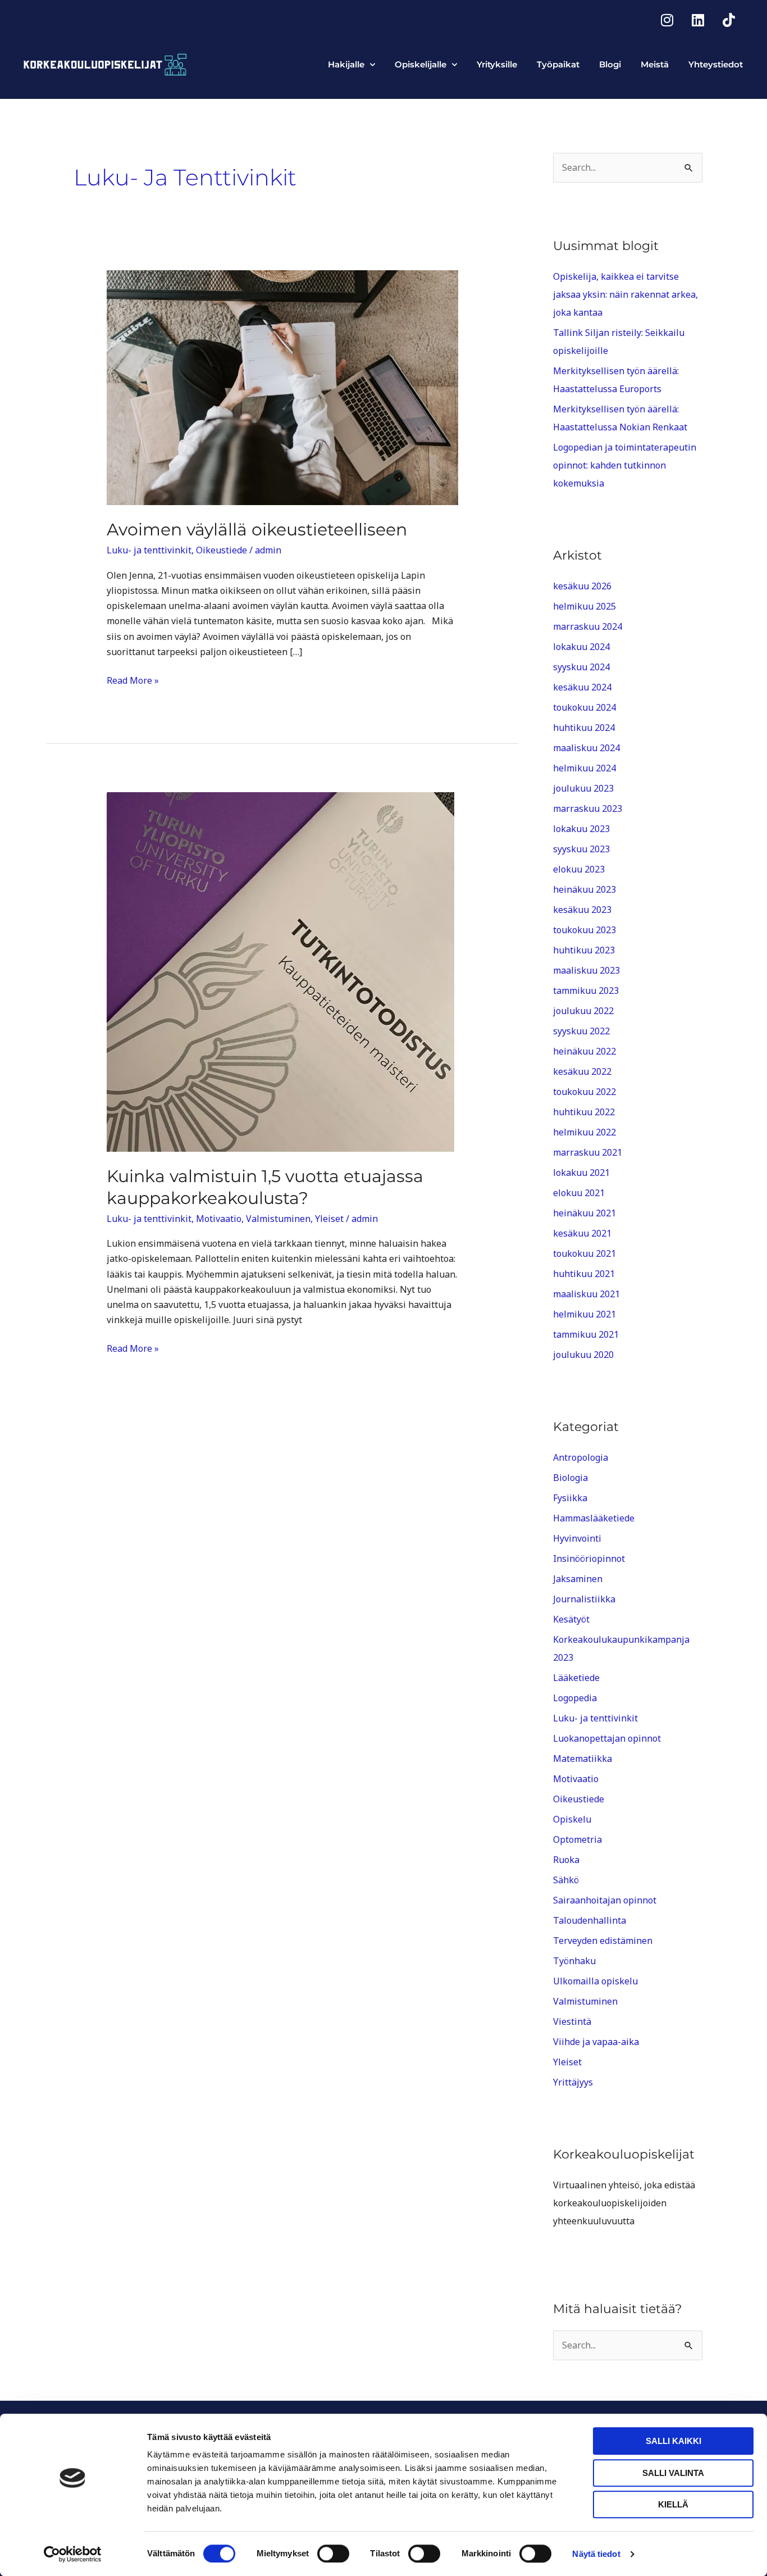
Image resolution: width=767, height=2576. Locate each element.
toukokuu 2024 (585, 707)
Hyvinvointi (577, 1538)
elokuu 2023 (579, 869)
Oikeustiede (222, 550)
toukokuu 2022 (585, 1092)
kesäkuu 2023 (582, 910)
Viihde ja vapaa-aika (596, 2042)
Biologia (570, 1478)
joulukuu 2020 (583, 1355)
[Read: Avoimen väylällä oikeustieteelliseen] (283, 387)
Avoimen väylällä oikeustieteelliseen (257, 530)
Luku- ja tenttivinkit (149, 550)
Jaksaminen (578, 1579)
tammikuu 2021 (586, 1334)
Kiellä (673, 2504)
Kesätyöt (571, 1619)
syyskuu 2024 (581, 667)
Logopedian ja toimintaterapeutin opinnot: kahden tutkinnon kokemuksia (625, 465)
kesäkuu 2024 (582, 687)
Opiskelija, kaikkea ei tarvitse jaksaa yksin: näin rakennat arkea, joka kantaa (626, 294)
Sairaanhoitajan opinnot (605, 1900)
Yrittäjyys (573, 2082)
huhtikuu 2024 (584, 728)
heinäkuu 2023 (585, 889)
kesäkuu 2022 (582, 1071)
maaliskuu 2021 (586, 1294)
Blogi (610, 64)
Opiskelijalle (421, 64)
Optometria (577, 1839)
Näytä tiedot (596, 2554)
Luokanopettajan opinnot (607, 1738)
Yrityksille (497, 64)
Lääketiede (576, 1678)
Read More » (133, 680)
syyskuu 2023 (581, 849)
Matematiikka (583, 1759)
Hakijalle (346, 64)
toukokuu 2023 (585, 930)
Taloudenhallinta (590, 1920)
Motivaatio (219, 1219)
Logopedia (575, 1698)
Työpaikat (558, 64)
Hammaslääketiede (594, 1518)
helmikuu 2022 (585, 1132)
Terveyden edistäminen (603, 1941)
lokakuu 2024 (581, 647)
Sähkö (566, 1880)
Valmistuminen (278, 1219)
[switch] (333, 2554)
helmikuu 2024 (585, 768)
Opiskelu (572, 1819)
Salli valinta (673, 2473)
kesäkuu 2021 (582, 1233)
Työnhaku (574, 1961)
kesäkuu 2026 (582, 586)
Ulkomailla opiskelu (595, 1981)
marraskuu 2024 (588, 626)
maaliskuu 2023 (586, 970)
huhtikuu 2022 (584, 1112)
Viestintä (572, 2021)
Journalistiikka (584, 1599)
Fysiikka (570, 1498)
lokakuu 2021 (581, 1173)
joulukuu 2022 (583, 1011)
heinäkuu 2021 (585, 1213)
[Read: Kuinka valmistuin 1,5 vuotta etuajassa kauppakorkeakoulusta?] (280, 971)
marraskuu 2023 (588, 808)
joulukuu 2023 (583, 788)
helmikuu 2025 (585, 606)
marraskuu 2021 (588, 1152)
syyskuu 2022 (581, 1031)
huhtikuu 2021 (584, 1274)
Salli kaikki (674, 2441)
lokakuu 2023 (581, 829)
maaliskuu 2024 (586, 748)
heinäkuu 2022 (585, 1051)
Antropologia (581, 1457)
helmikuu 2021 (585, 1314)
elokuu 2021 (579, 1193)
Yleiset (329, 1219)
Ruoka (566, 1860)
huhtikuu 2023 (584, 950)
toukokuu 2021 (585, 1253)
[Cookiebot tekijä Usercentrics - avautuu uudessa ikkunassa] (73, 2554)
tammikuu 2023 (586, 991)
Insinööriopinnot (589, 1559)
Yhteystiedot (716, 64)
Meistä (655, 64)
